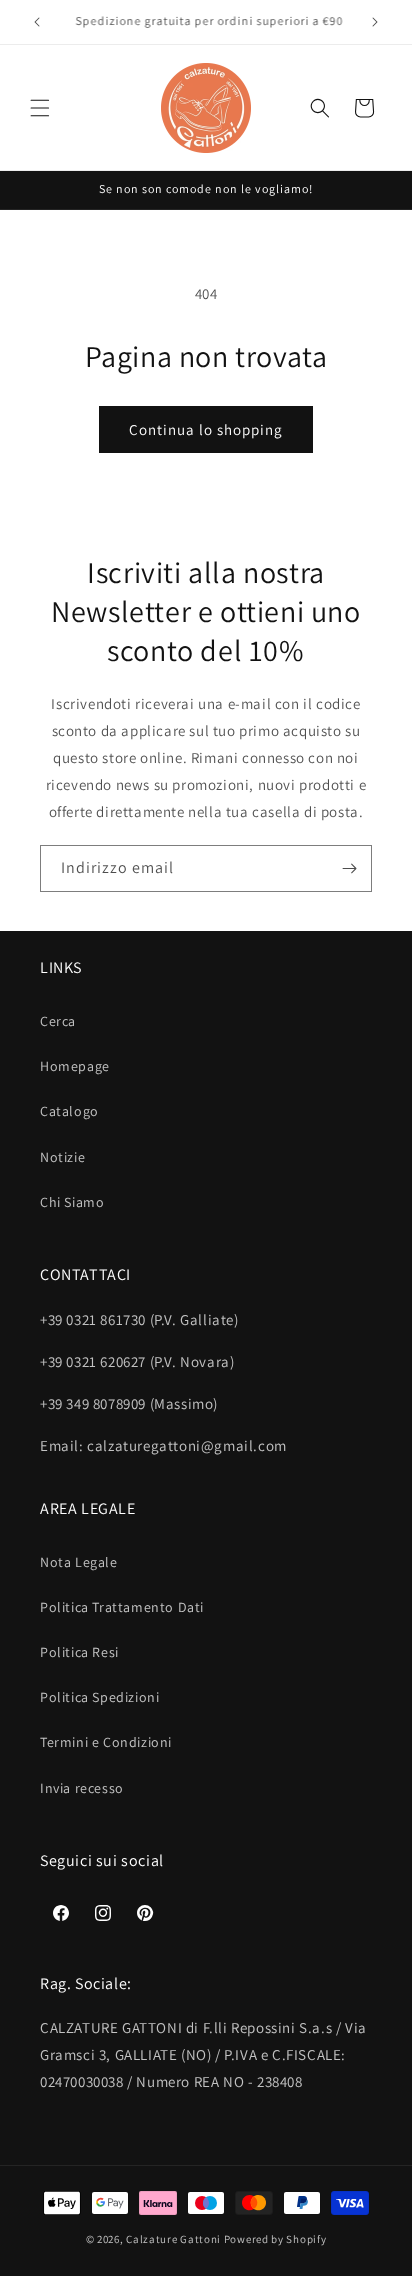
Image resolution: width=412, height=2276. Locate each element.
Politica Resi (79, 1652)
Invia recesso (82, 1788)
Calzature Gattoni (173, 2239)
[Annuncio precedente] (37, 22)
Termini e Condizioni (106, 1742)
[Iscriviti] (349, 868)
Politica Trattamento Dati (122, 1607)
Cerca (58, 1021)
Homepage (75, 1066)
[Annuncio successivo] (375, 22)
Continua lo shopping (206, 429)
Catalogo (69, 1111)
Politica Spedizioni (99, 1697)
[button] (40, 108)
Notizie (62, 1157)
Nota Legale (79, 1562)
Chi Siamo (72, 1202)
